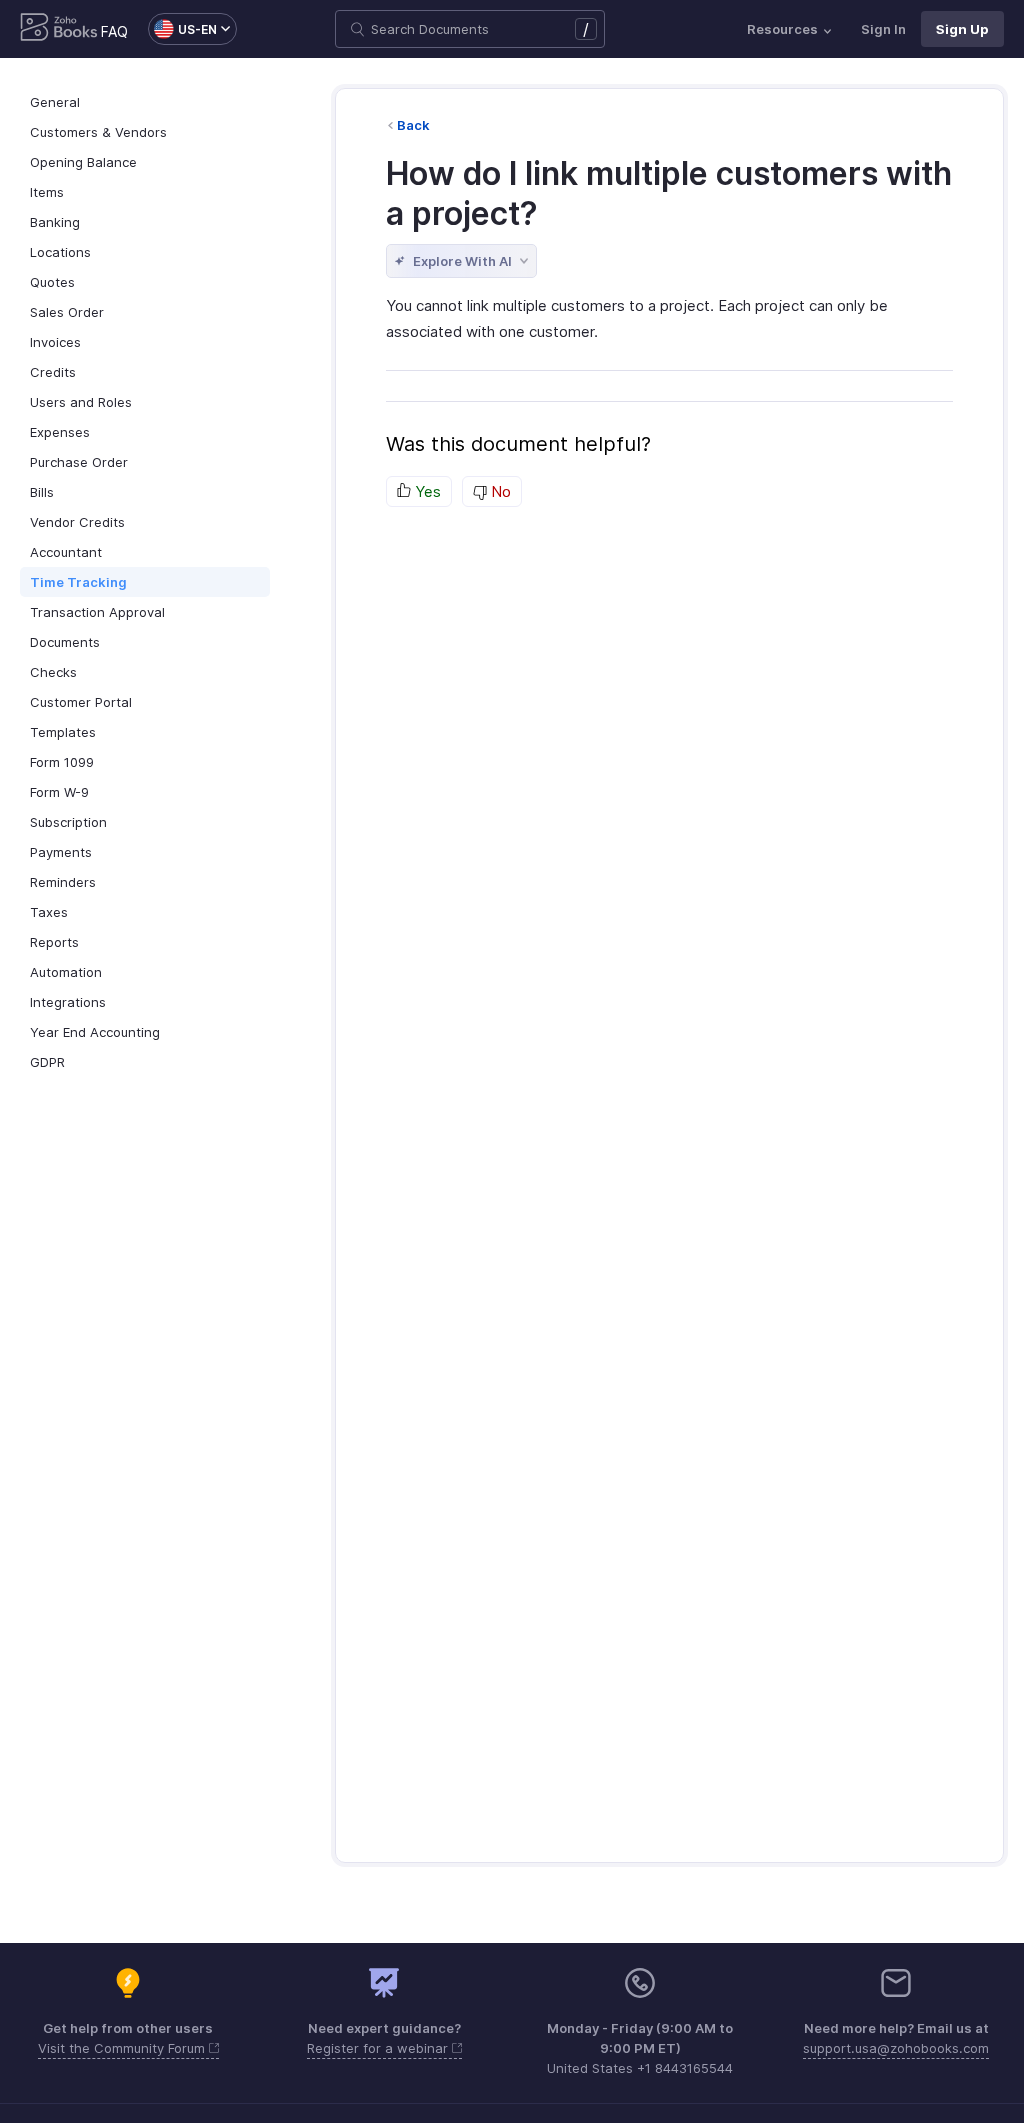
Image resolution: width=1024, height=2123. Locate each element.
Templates (63, 732)
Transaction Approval (97, 612)
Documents (65, 642)
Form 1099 (62, 762)
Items (47, 192)
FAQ (114, 31)
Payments (61, 852)
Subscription (68, 822)
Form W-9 (59, 792)
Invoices (55, 342)
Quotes (52, 282)
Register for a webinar (379, 2048)
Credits (53, 372)
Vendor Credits (77, 522)
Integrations (68, 1002)
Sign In (883, 29)
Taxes (49, 912)
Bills (42, 492)
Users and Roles (81, 402)
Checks (53, 672)
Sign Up (962, 29)
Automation (66, 972)
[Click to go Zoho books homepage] (59, 29)
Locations (60, 252)
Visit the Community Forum (123, 2048)
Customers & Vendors (98, 132)
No (499, 491)
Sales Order (67, 312)
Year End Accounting (95, 1032)
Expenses (60, 432)
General (55, 102)
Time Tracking (78, 582)
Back (413, 125)
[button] (182, 29)
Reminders (63, 882)
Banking (55, 222)
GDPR (47, 1062)
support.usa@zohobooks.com (896, 2048)
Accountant (66, 552)
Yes (426, 491)
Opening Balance (83, 162)
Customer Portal (81, 702)
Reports (54, 942)
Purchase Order (79, 462)
